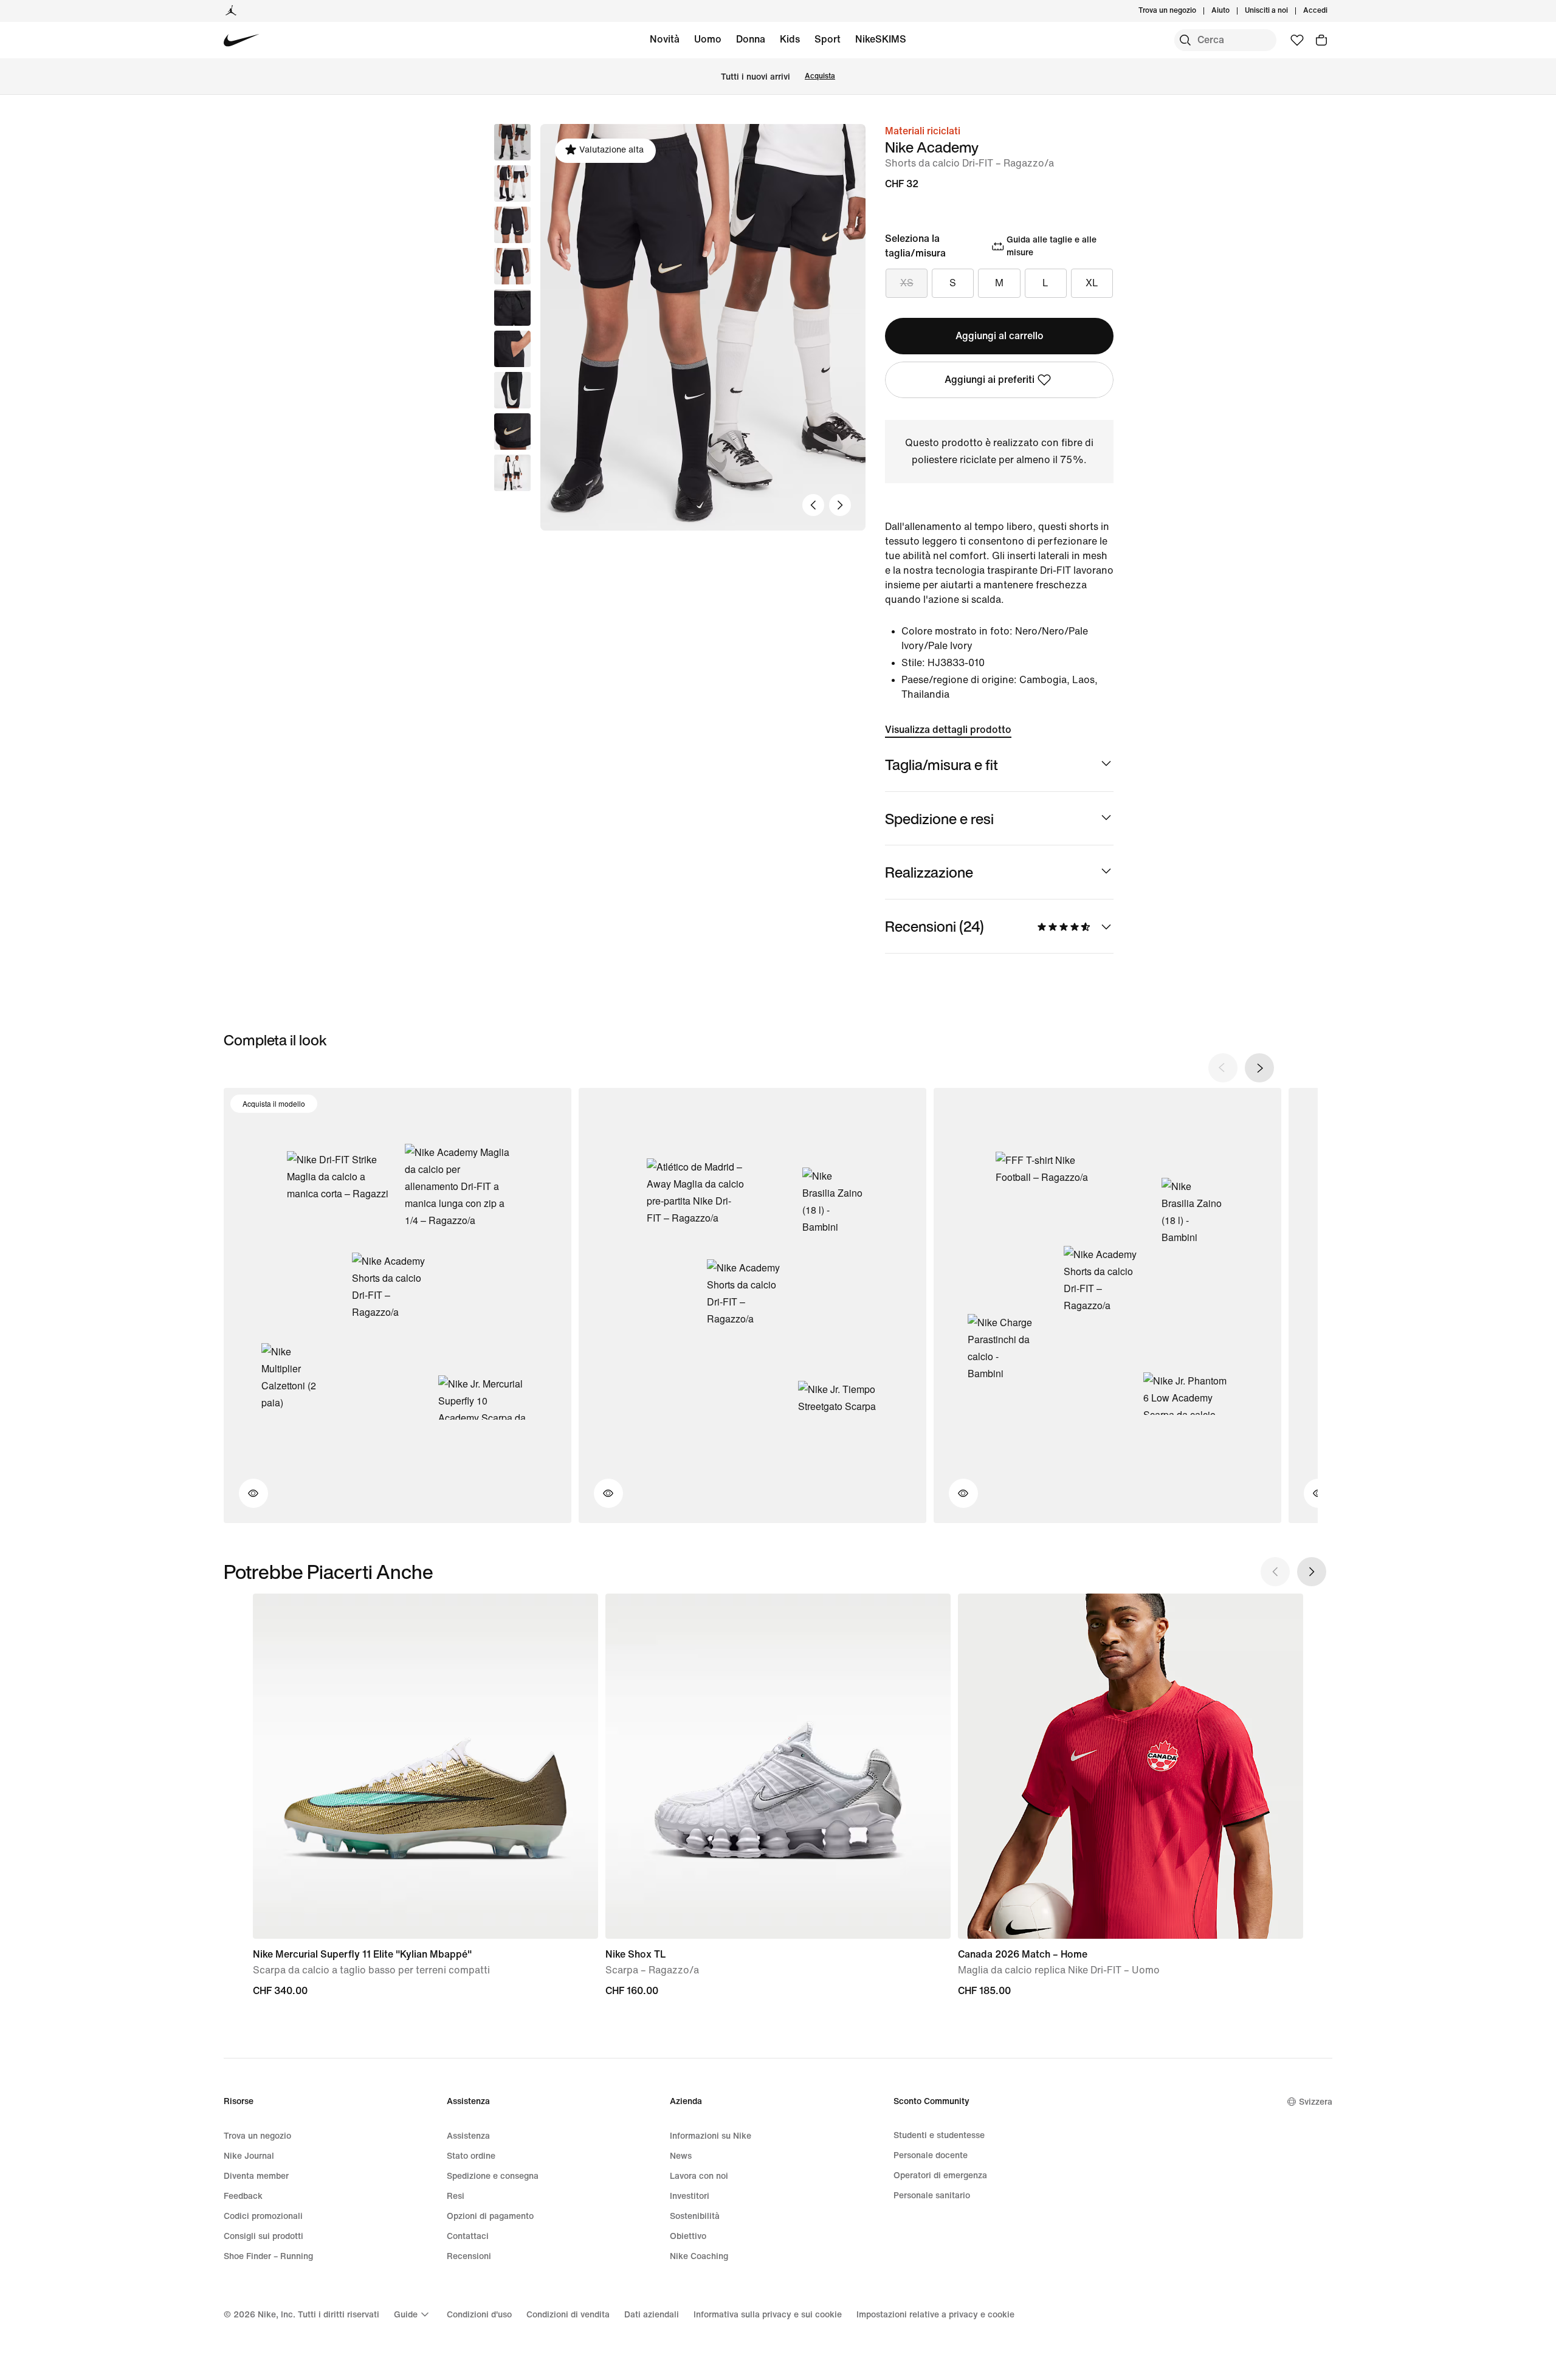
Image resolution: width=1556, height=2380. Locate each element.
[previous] (1223, 1068)
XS (907, 283)
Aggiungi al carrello (1000, 336)
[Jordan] (231, 11)
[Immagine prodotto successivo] (840, 505)
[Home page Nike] (242, 40)
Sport (828, 39)
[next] (1259, 1068)
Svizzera (1316, 2102)
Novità (665, 39)
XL (1092, 283)
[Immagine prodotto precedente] (813, 505)
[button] (512, 184)
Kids (790, 39)
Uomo (708, 39)
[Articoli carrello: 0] (1321, 40)
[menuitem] (1233, 11)
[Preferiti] (1297, 40)
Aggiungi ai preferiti (990, 380)
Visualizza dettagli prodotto (948, 730)
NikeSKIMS (881, 39)
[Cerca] (1185, 40)
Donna (751, 39)
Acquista (820, 76)
